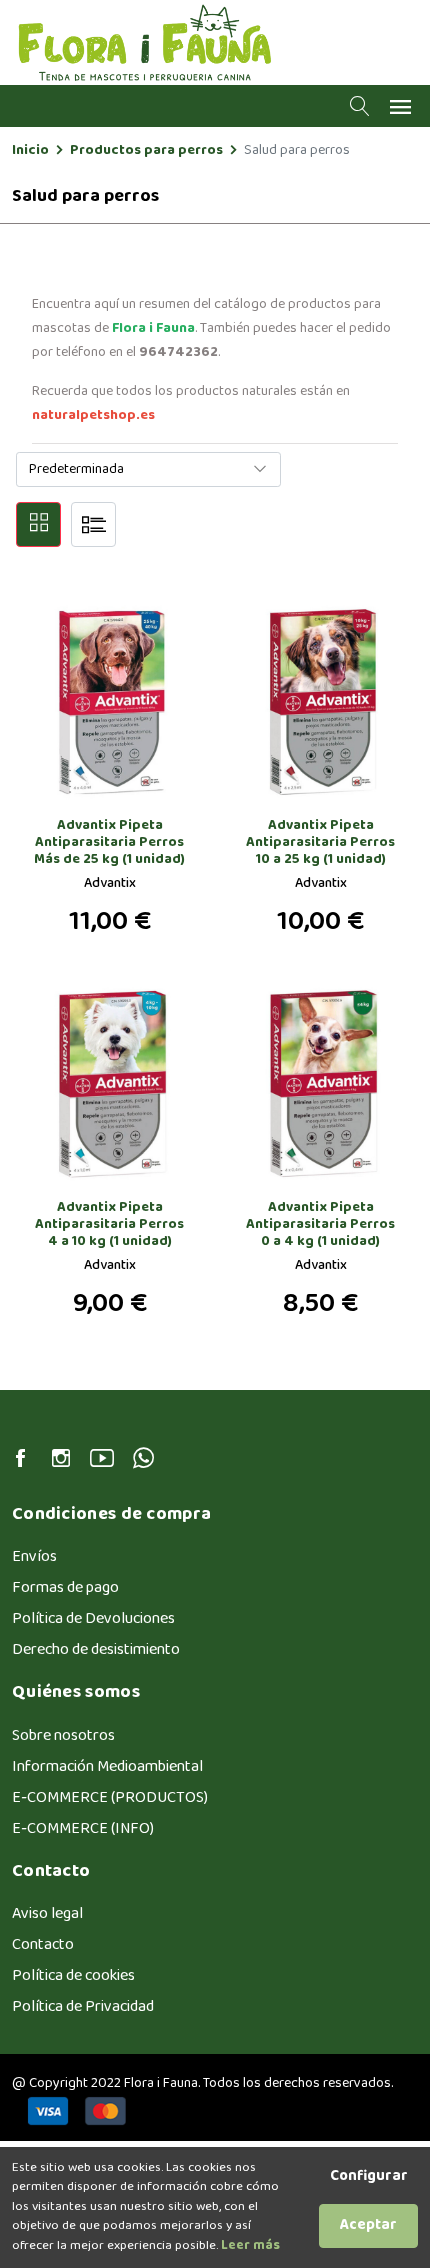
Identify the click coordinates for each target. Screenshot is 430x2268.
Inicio (30, 150)
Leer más (249, 2246)
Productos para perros (146, 150)
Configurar (369, 2177)
